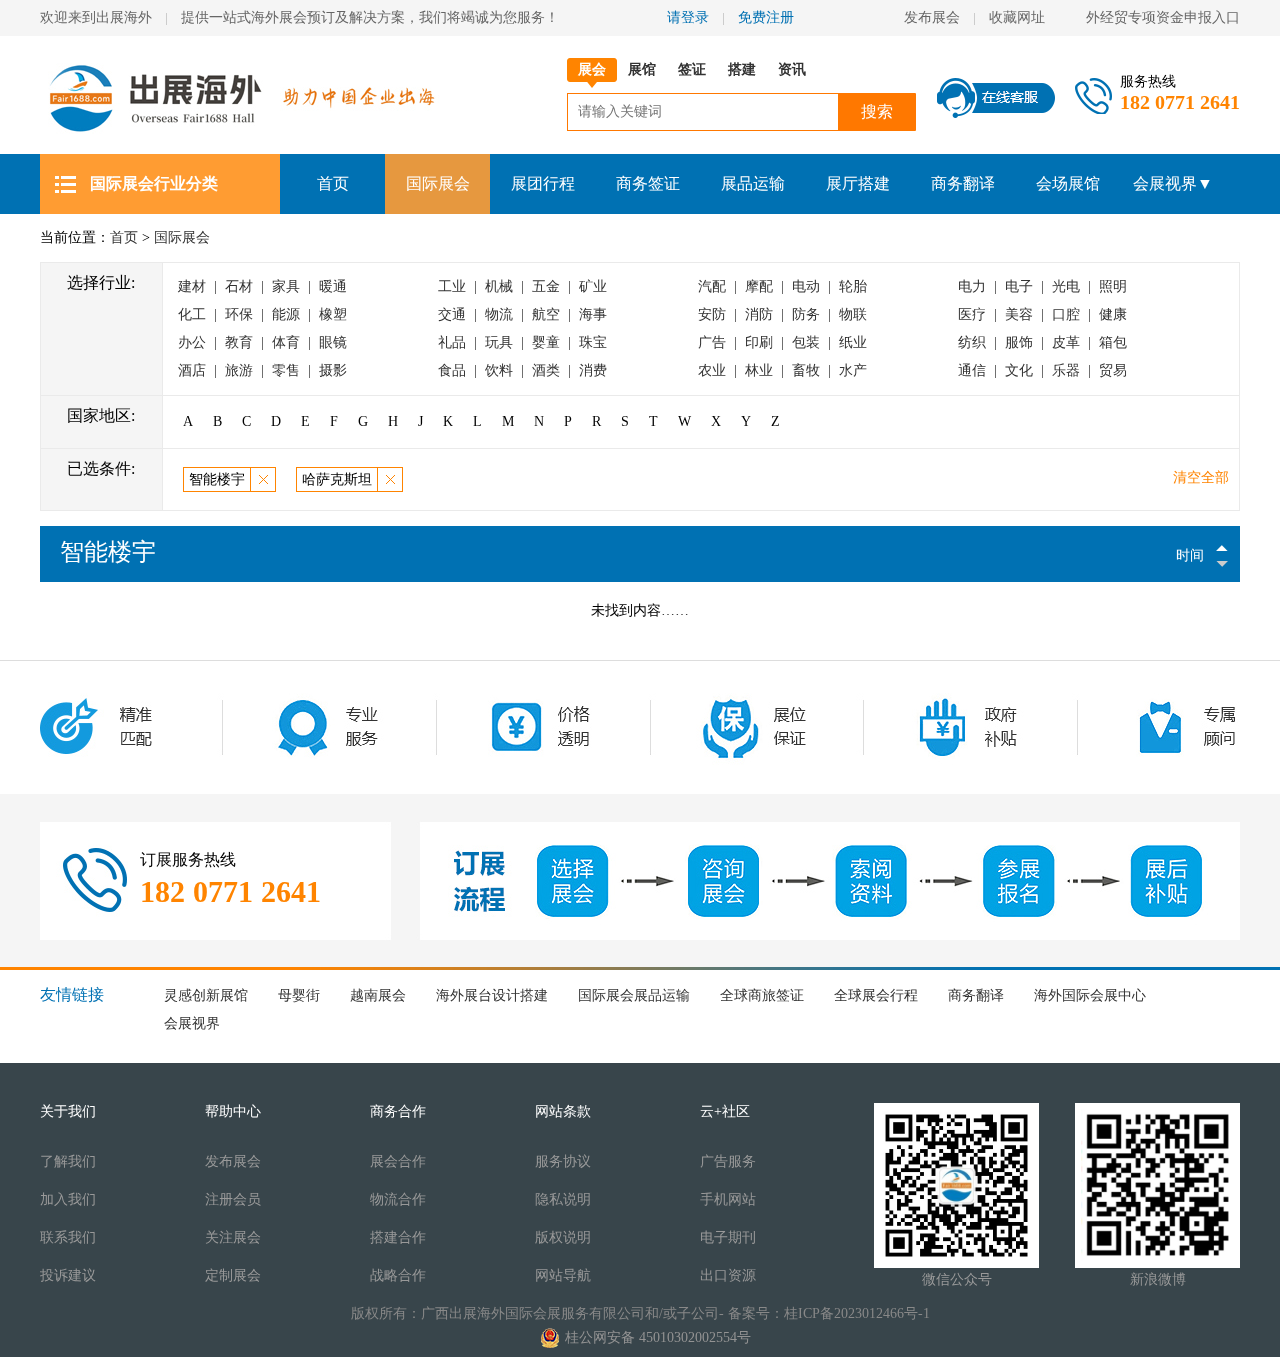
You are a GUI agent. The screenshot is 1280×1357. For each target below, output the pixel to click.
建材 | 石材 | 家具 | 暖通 (262, 286)
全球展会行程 (876, 995)
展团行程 (543, 183)
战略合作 (398, 1275)
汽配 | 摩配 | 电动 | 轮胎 (782, 286)
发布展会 (932, 17)
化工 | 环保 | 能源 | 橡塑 (262, 314)
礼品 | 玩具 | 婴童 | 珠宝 (522, 342)
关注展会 (233, 1237)
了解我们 (68, 1161)
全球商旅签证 (762, 995)
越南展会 (378, 995)
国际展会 (438, 183)
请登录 (688, 17)
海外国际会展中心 (1090, 995)
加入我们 (68, 1199)
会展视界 (192, 1023)
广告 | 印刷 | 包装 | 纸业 (782, 342)
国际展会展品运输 (634, 995)
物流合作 (398, 1199)
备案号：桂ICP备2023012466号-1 (829, 1313)
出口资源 (728, 1275)
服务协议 (563, 1161)
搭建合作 (398, 1237)
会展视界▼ (1173, 183)
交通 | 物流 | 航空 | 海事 (522, 314)
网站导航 (563, 1275)
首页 (333, 183)
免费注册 (766, 17)
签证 (692, 69)
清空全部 (1201, 477)
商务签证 (648, 183)
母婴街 (299, 995)
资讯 (792, 69)
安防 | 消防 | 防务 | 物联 (782, 314)
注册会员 (233, 1199)
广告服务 (728, 1161)
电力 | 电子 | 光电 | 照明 (1042, 286)
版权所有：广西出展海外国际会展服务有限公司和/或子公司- (537, 1313)
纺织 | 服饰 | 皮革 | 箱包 (1042, 342)
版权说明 (563, 1237)
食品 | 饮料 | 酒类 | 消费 (522, 370)
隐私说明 (563, 1199)
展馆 (642, 69)
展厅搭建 (858, 183)
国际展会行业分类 (154, 183)
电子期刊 (728, 1237)
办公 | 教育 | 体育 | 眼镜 (262, 342)
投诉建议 (68, 1275)
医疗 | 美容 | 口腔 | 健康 (1042, 314)
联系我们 (68, 1237)
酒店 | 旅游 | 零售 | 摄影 (262, 370)
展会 (592, 69)
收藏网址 (1025, 17)
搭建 (742, 69)
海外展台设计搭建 (492, 995)
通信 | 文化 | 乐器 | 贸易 (1042, 370)
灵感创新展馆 (206, 995)
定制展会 (233, 1275)
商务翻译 (963, 183)
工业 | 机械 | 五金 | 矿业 (522, 286)
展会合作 (398, 1161)
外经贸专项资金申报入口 (1163, 17)
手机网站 (728, 1199)
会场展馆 (1068, 183)
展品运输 (753, 183)
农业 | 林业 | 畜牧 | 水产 (782, 370)
